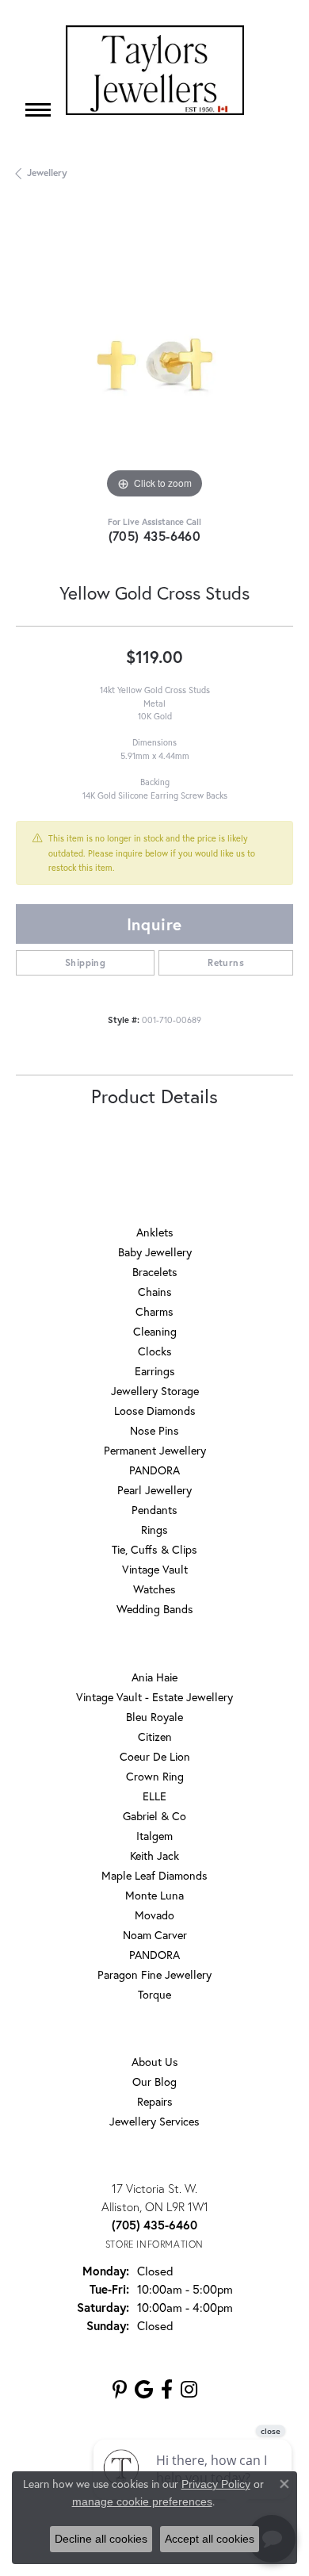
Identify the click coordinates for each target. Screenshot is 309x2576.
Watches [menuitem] (154, 1589)
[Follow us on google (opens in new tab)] (144, 2390)
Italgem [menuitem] (154, 1836)
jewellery (47, 172)
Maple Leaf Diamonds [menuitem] (154, 1875)
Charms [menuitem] (154, 1311)
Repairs (155, 2101)
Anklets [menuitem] (155, 1232)
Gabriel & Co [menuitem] (154, 1816)
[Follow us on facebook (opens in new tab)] (167, 2390)
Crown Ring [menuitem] (155, 1776)
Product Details (154, 1096)
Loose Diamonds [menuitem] (155, 1411)
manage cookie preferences (142, 2501)
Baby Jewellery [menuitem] (155, 1252)
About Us (155, 2062)
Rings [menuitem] (154, 1529)
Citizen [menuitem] (155, 1736)
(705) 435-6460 (155, 536)
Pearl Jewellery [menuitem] (154, 1490)
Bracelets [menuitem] (155, 1272)
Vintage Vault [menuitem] (155, 1569)
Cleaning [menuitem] (155, 1331)
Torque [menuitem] (154, 1994)
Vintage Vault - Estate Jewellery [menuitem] (154, 1697)
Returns (226, 962)
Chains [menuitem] (155, 1292)
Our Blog (154, 2081)
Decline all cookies (101, 2539)
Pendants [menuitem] (154, 1510)
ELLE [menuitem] (154, 1796)
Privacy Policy (216, 2484)
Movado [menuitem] (154, 1915)
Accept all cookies (210, 2539)
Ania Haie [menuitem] (154, 1677)
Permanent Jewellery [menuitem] (155, 1450)
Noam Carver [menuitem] (155, 1935)
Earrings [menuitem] (155, 1371)
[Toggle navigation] (38, 110)
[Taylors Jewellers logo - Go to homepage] (155, 70)
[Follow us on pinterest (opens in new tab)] (120, 2390)
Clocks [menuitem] (155, 1351)
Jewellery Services (154, 2121)
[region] (154, 364)
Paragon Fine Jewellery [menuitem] (154, 1974)
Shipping (85, 962)
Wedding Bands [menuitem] (155, 1609)
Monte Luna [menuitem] (154, 1895)
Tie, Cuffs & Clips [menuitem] (154, 1549)
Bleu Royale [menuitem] (154, 1717)
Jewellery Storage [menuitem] (155, 1391)
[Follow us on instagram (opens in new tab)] (189, 2390)
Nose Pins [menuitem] (154, 1430)
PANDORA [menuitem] (154, 1470)
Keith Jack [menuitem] (154, 1855)
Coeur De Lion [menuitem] (155, 1756)
